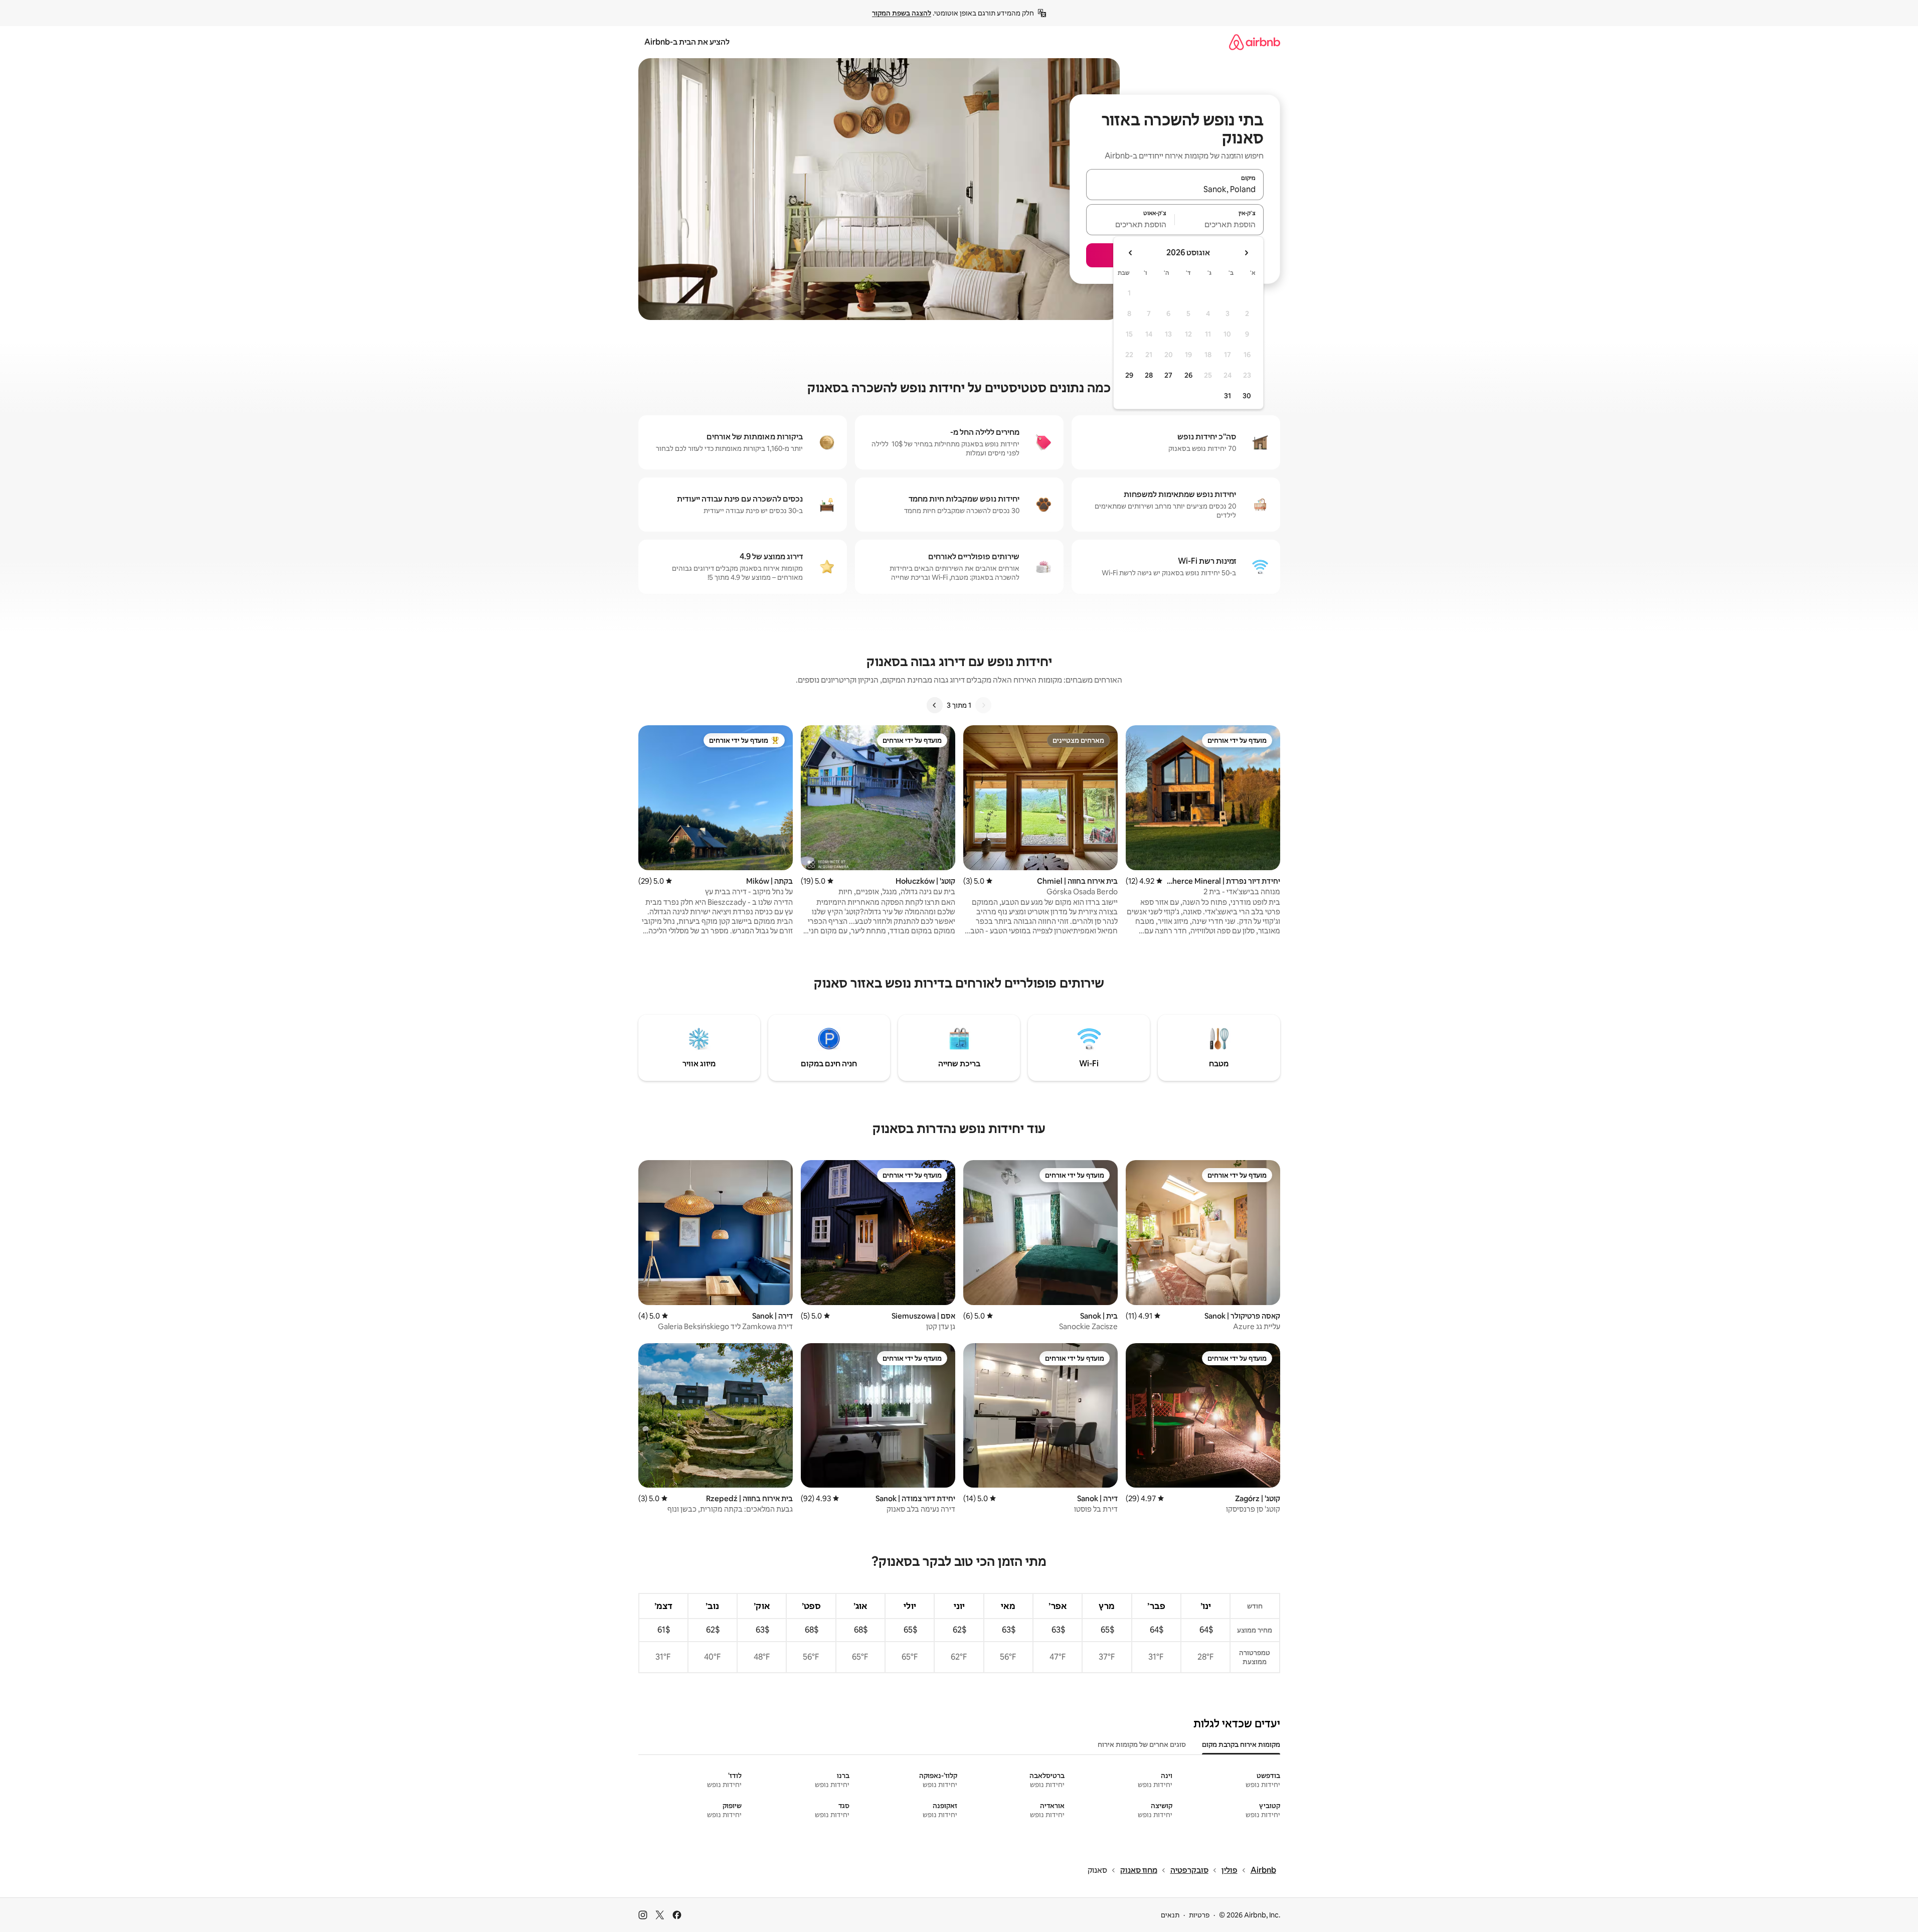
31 (1228, 396)
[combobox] (1175, 189)
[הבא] (935, 705)
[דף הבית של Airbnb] (1255, 42)
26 (1188, 375)
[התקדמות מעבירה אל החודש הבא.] (1131, 253)
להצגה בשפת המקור (902, 13)
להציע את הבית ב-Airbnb (687, 42)
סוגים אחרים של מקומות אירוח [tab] (1142, 1744)
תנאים (1170, 1915)
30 (1247, 396)
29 (1129, 375)
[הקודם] (983, 705)
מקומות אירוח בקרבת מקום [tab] (1241, 1744)
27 (1168, 375)
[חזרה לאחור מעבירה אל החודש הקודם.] (1246, 253)
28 (1149, 375)
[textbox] (1219, 224)
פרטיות (1199, 1915)
